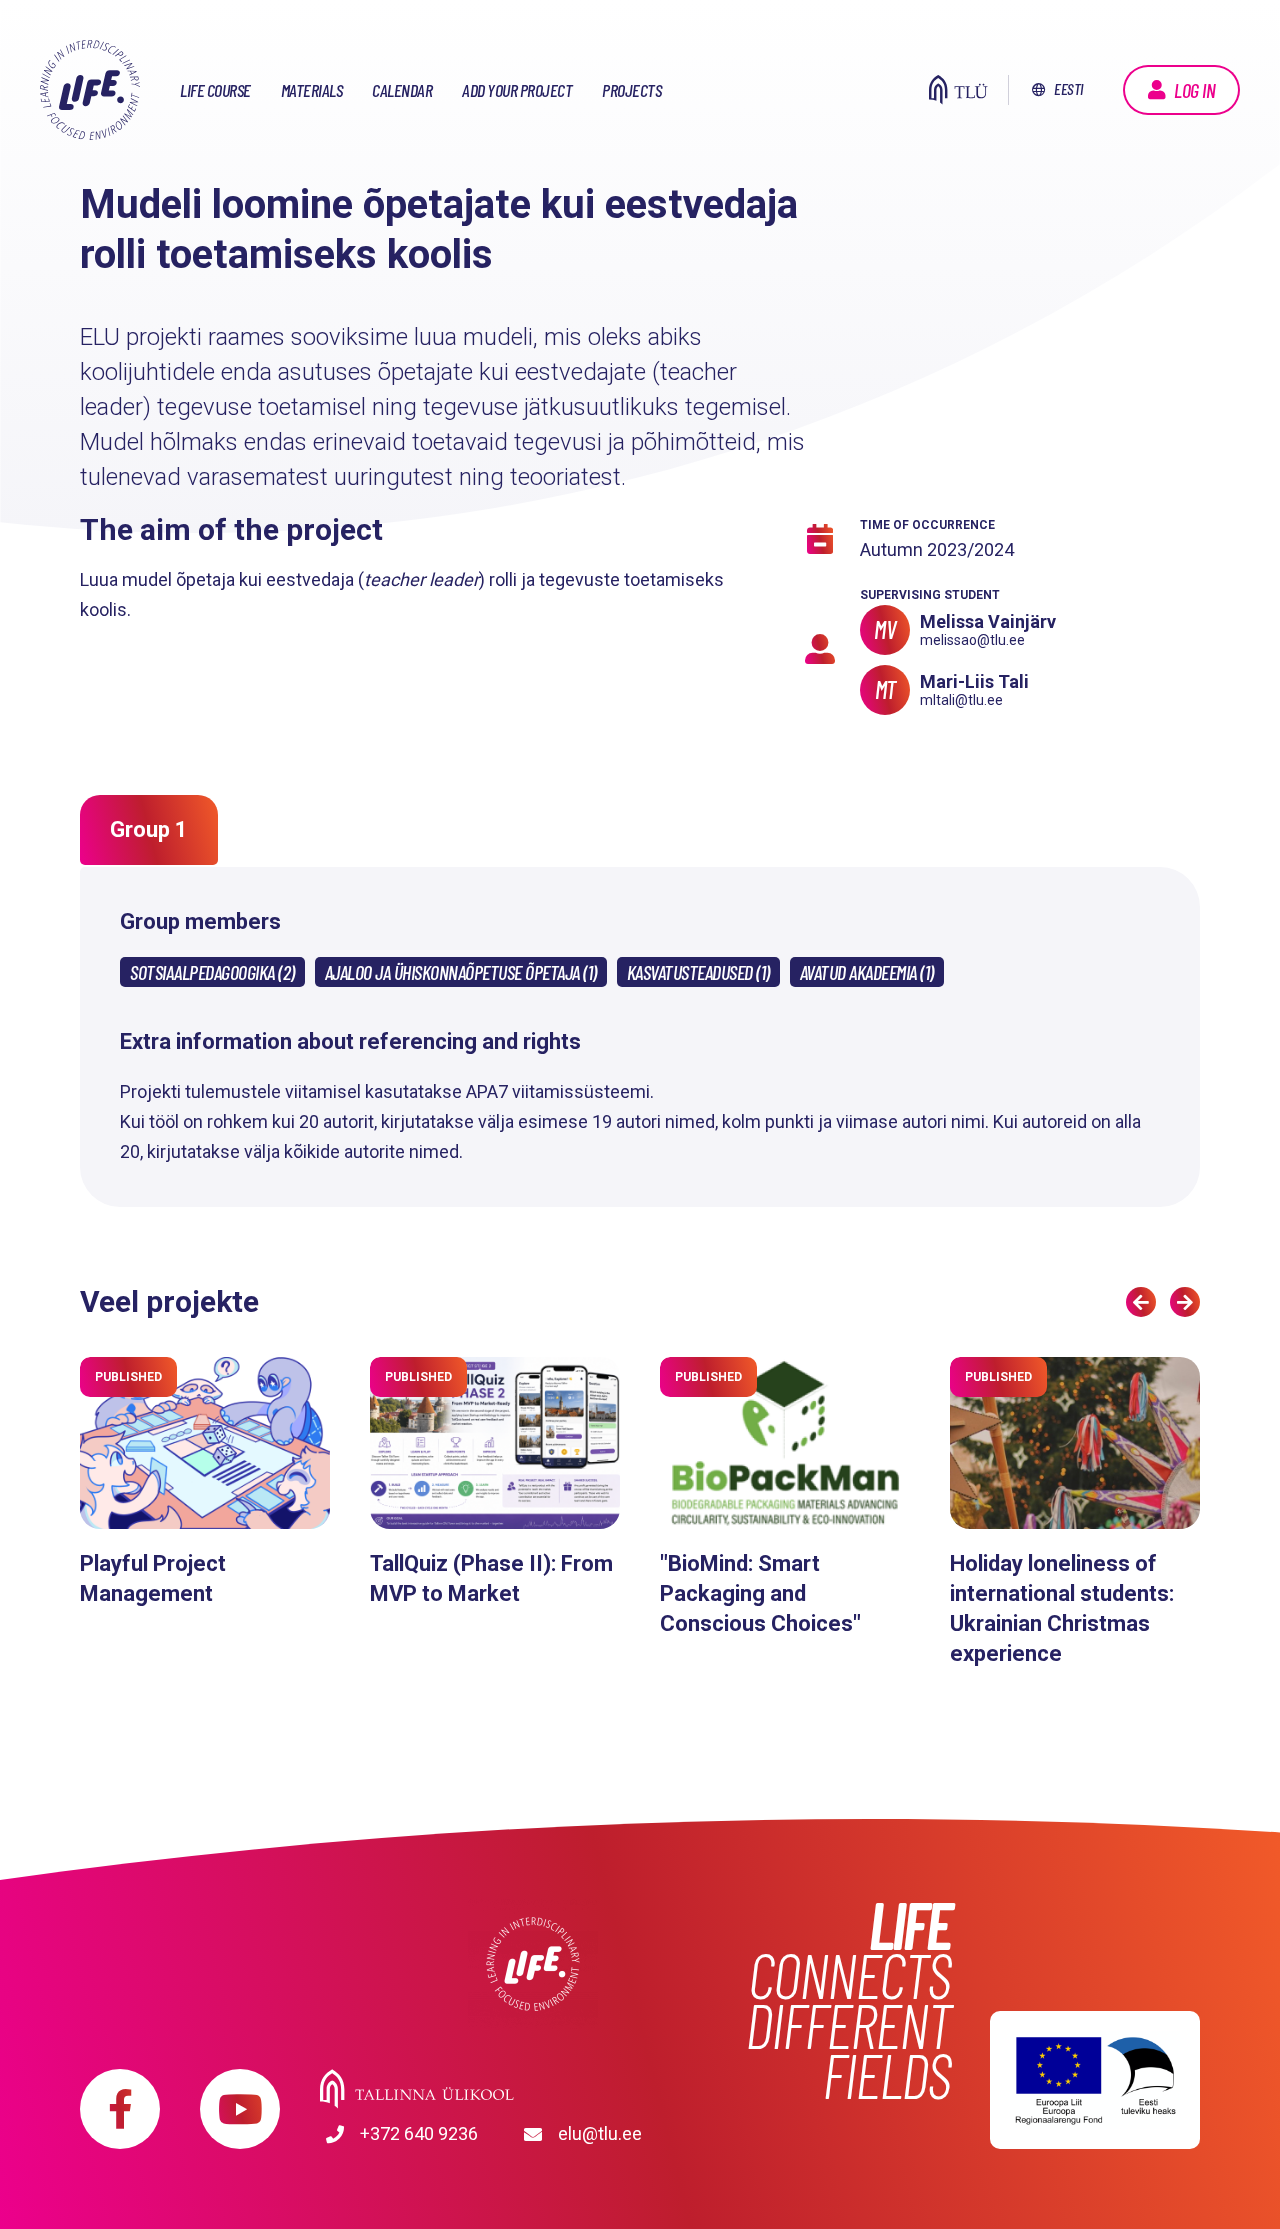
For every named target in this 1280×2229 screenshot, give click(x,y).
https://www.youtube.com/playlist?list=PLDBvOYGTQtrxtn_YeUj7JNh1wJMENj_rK (240, 2109)
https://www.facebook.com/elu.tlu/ (120, 2109)
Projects (631, 90)
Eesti (1068, 88)
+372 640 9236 (419, 2133)
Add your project (517, 90)
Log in (1194, 90)
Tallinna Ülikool (532, 2089)
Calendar (402, 90)
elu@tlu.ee (600, 2133)
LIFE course (215, 90)
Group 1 (149, 829)
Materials (312, 90)
